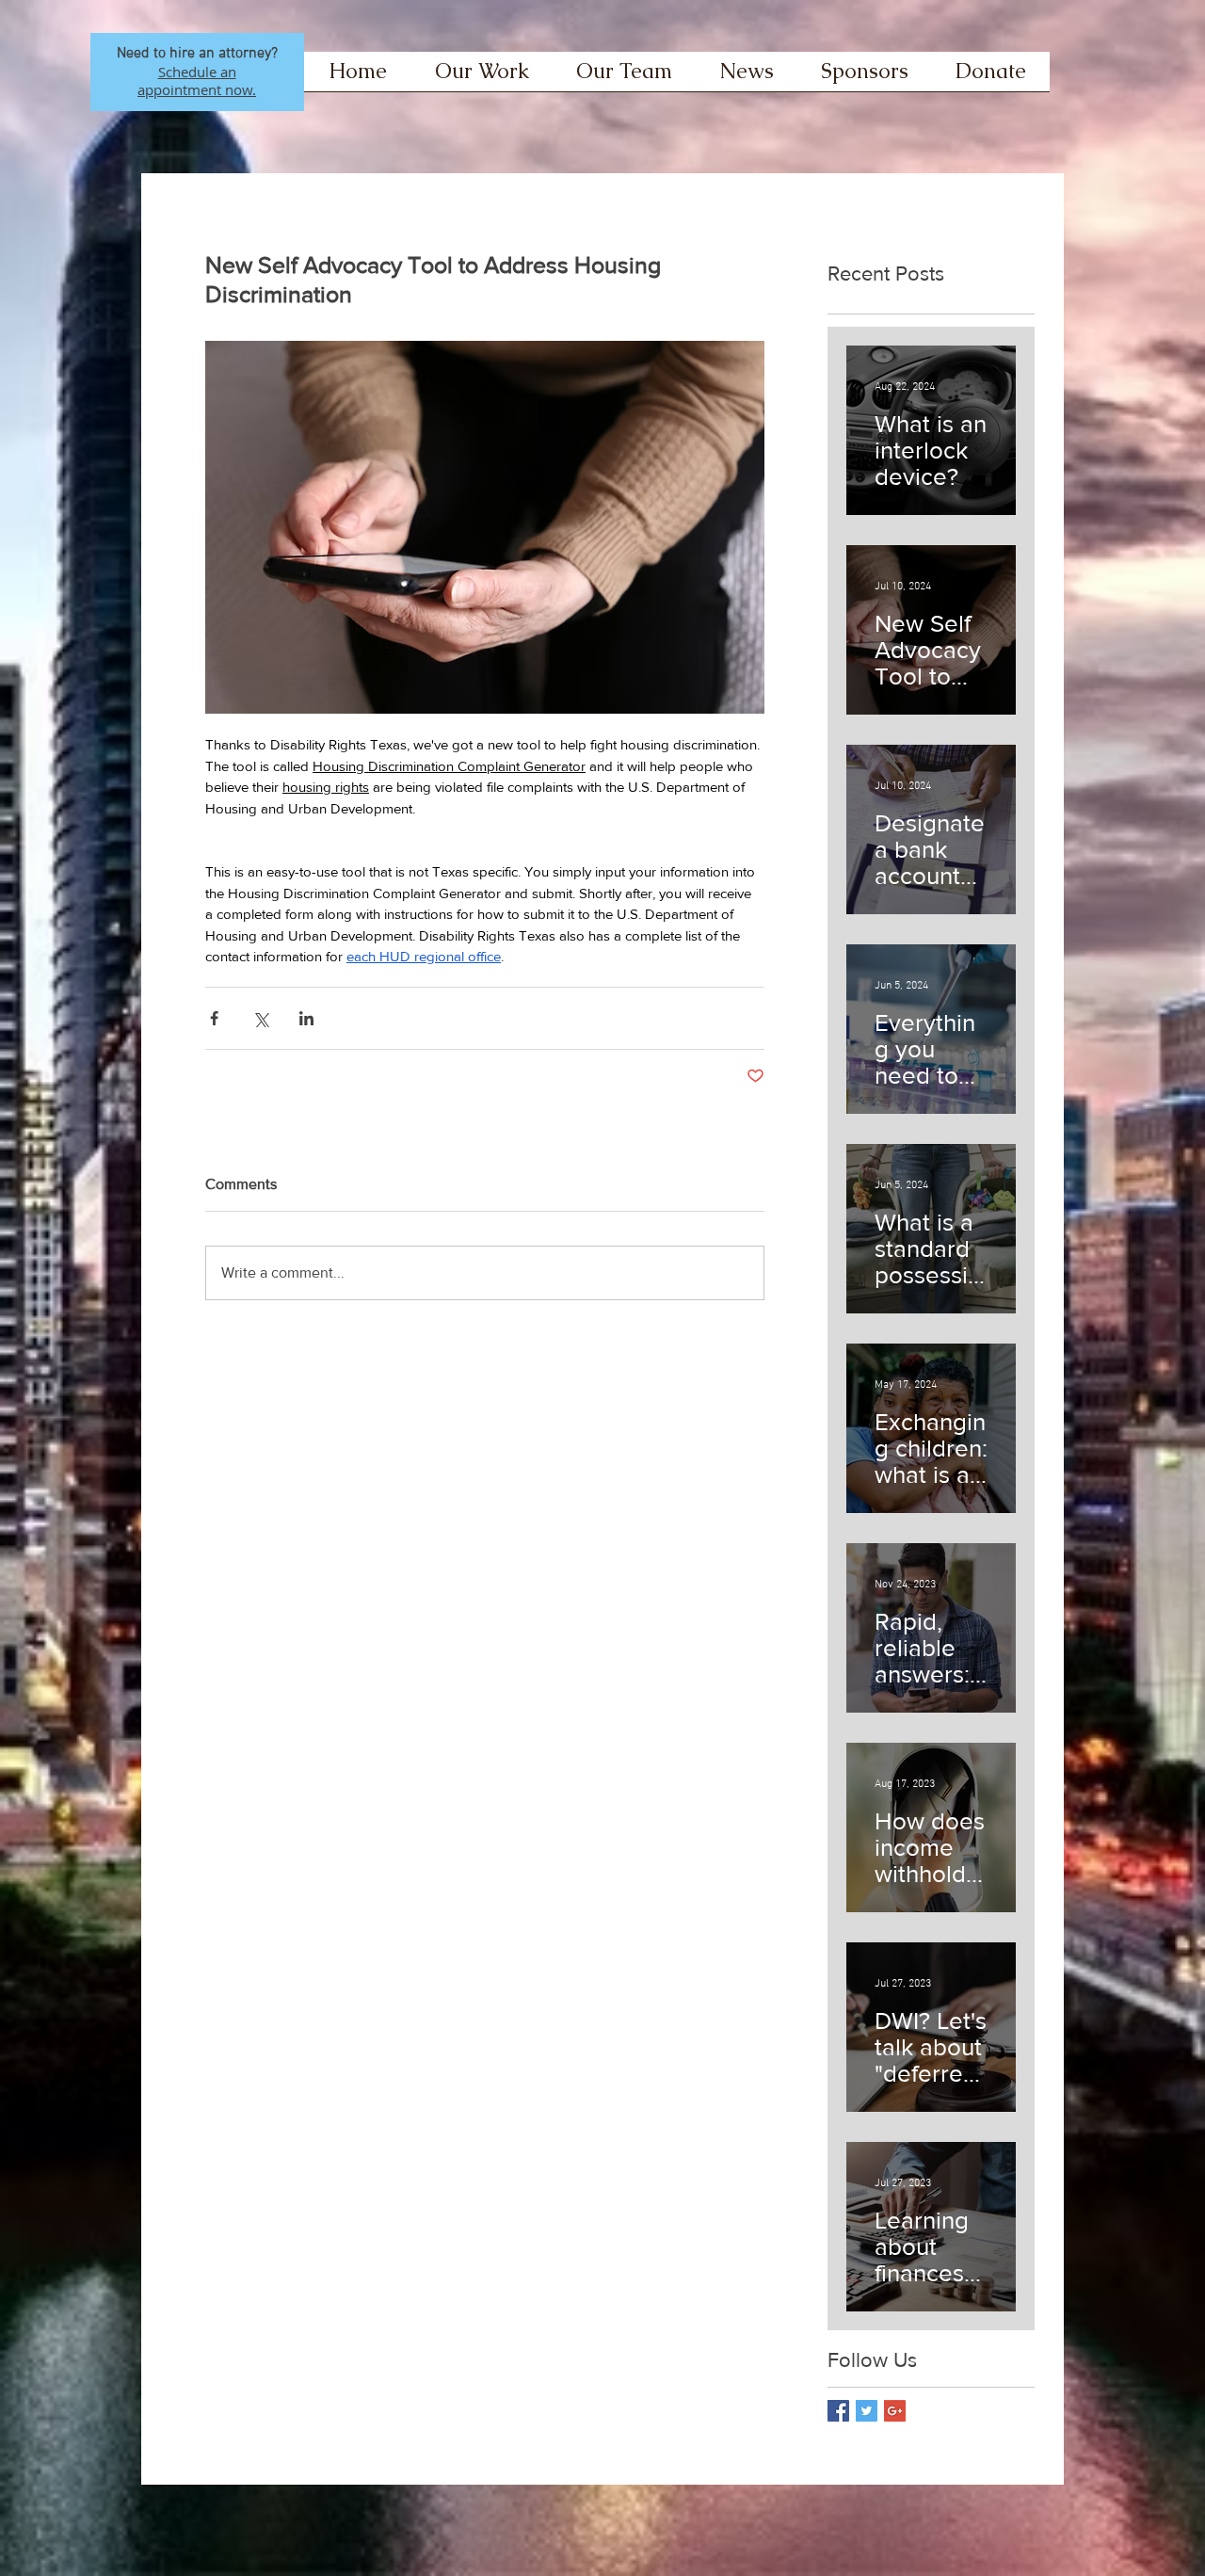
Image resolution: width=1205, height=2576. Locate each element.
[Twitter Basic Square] (867, 2411)
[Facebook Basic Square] (838, 2411)
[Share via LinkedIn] (306, 1018)
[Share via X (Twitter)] (260, 1018)
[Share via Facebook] (214, 1018)
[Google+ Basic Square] (895, 2411)
